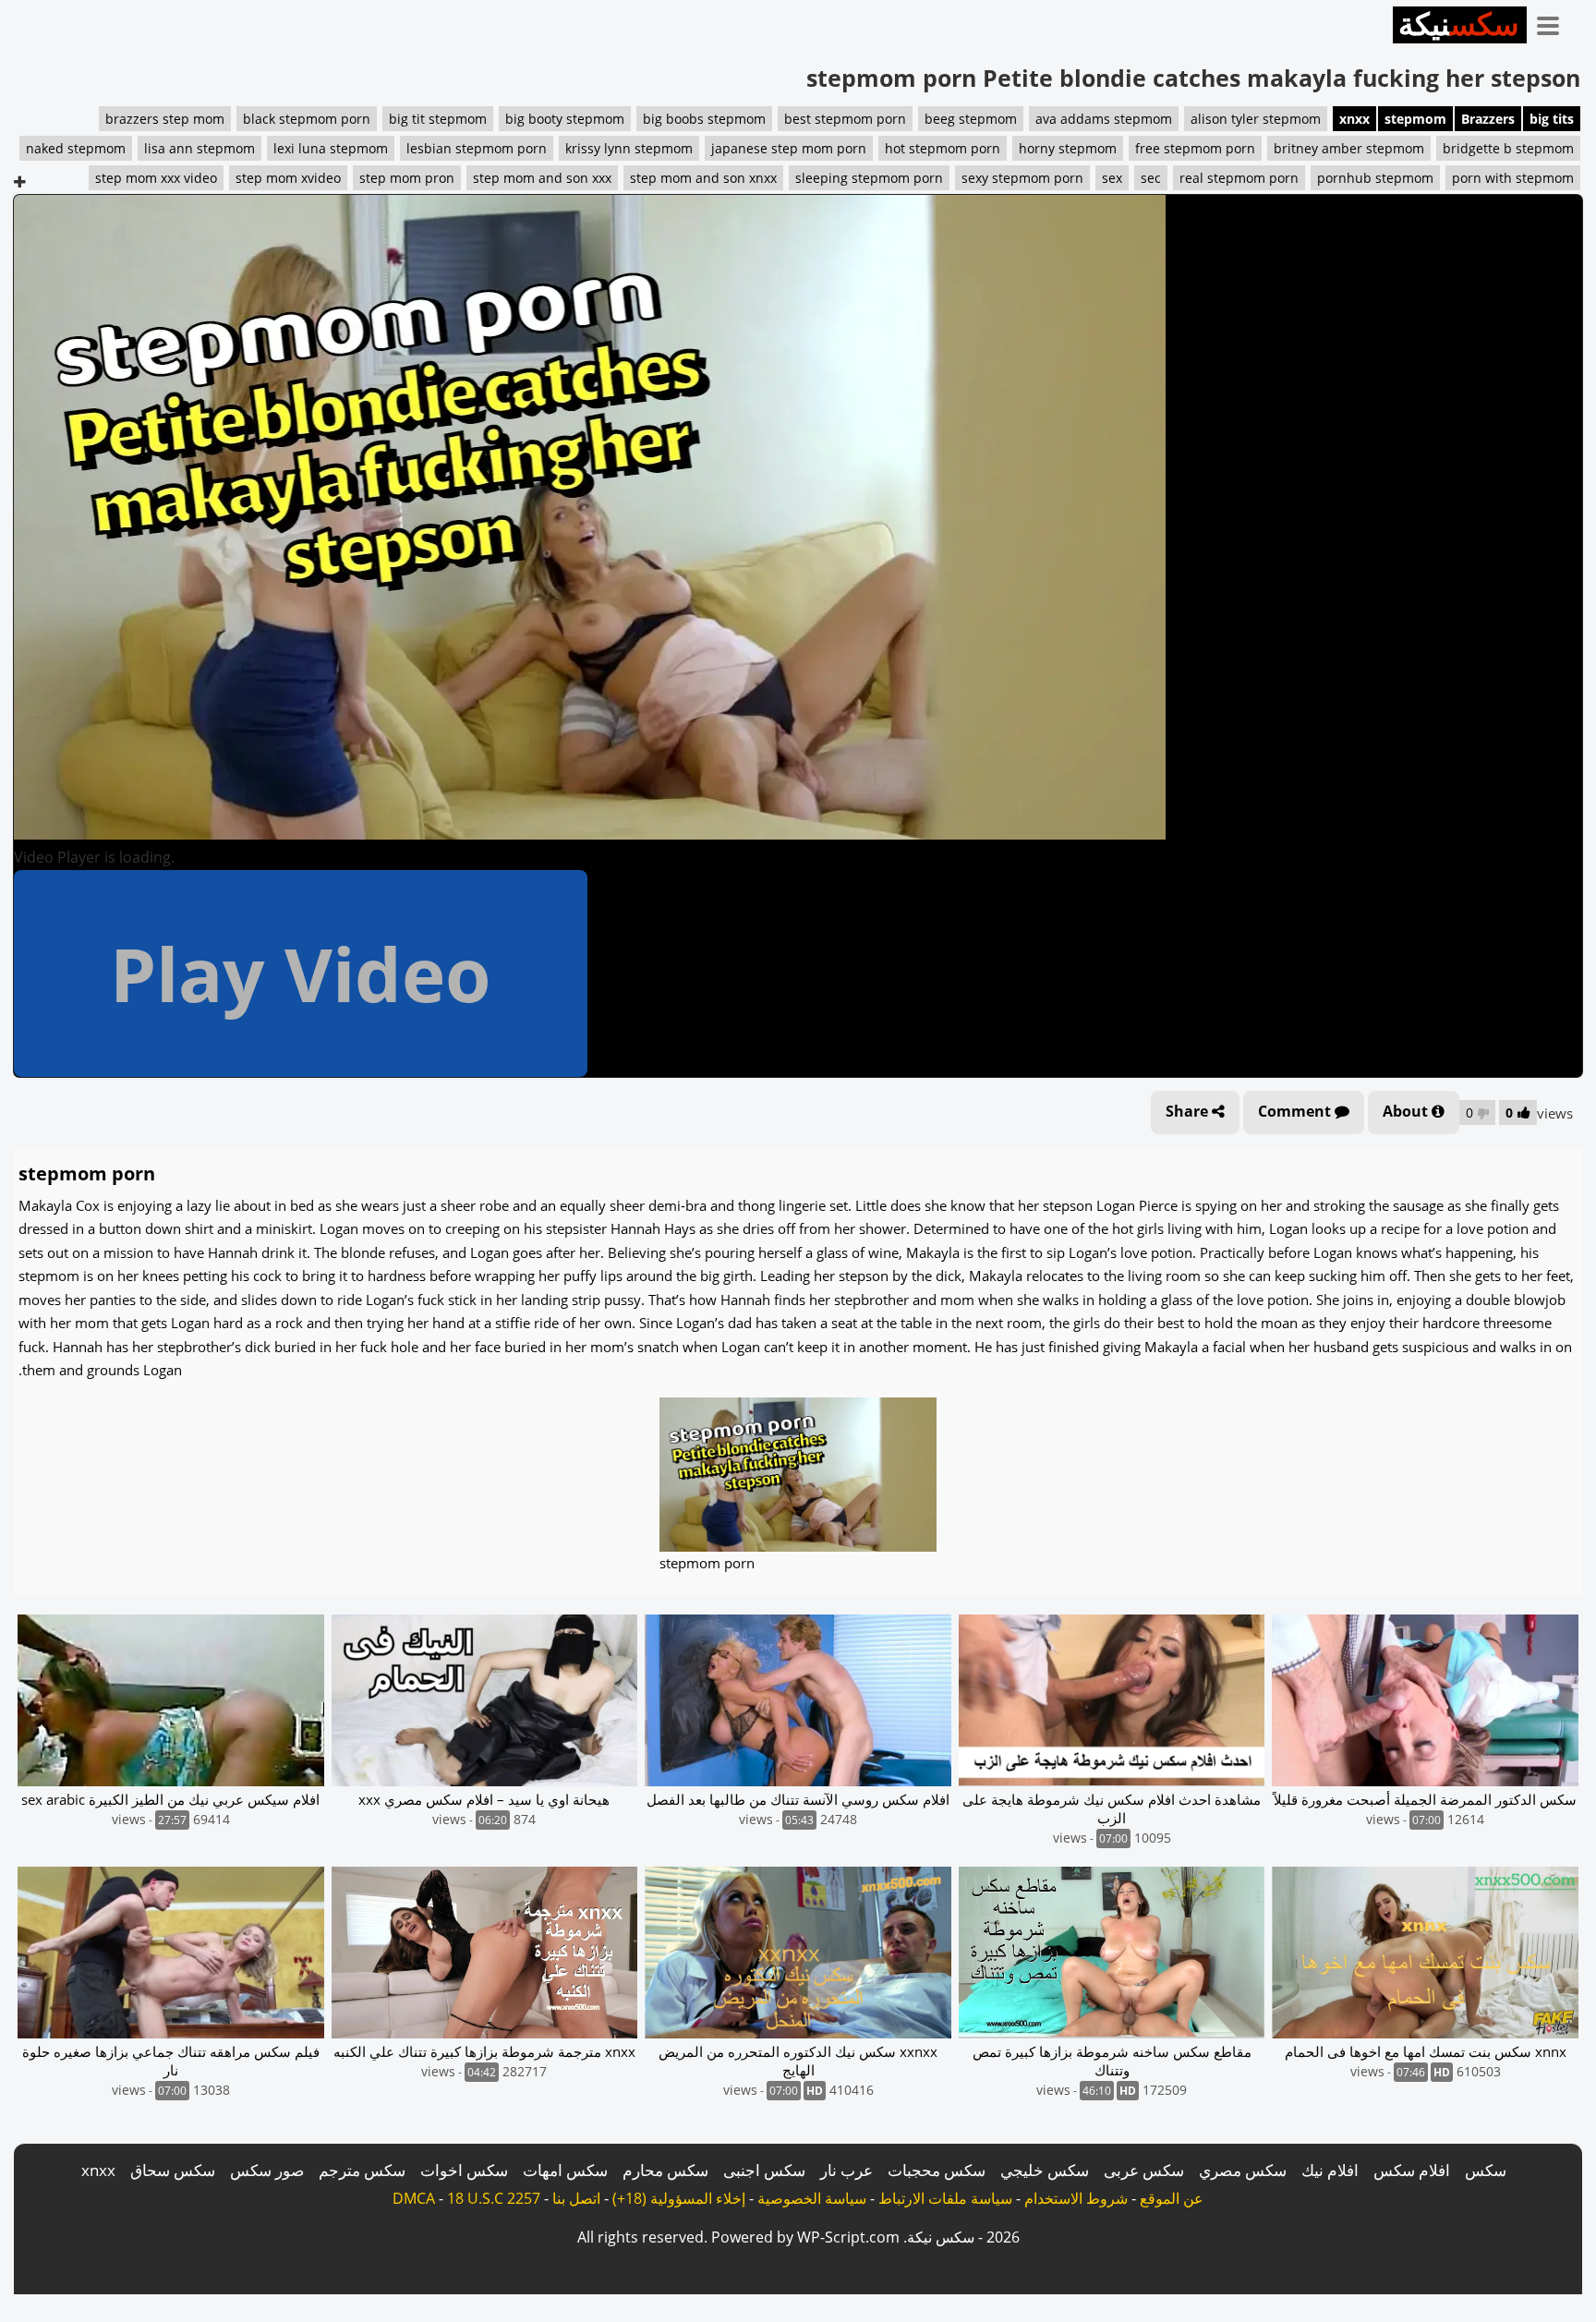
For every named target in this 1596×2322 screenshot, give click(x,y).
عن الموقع (1172, 2198)
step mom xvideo (288, 178)
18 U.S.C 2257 (494, 2198)
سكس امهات (565, 2170)
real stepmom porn (1239, 178)
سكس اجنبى (764, 2170)
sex (1112, 178)
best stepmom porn (845, 119)
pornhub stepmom (1375, 178)
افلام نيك (1330, 2170)
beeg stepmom (971, 119)
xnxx (1354, 119)
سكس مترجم (362, 2170)
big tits (1552, 119)
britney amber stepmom (1349, 148)
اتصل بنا (576, 2198)
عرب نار (846, 2170)
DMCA (414, 2198)
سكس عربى (1144, 2170)
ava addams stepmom (1104, 119)
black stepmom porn (307, 119)
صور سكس (267, 2170)
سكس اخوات (464, 2170)
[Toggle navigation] (1554, 22)
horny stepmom (1068, 148)
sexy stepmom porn (1022, 178)
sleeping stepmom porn (869, 178)
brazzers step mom (165, 119)
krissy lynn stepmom (629, 148)
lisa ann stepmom (199, 148)
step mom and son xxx (542, 178)
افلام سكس (1412, 2170)
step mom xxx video (156, 178)
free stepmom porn (1195, 148)
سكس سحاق (173, 2170)
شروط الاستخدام (1076, 2198)
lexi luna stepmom (331, 148)
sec (1151, 178)
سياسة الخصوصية (812, 2198)
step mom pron (407, 178)
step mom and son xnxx (703, 178)
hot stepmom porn (943, 148)
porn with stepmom (1513, 178)
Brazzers (1488, 119)
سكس (1486, 2170)
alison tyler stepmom (1256, 119)
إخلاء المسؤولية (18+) (679, 2198)
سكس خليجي (1045, 2170)
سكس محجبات (937, 2170)
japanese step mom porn (789, 148)
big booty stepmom (565, 119)
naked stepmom (76, 148)
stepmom (1415, 119)
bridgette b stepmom (1508, 148)
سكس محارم (665, 2170)
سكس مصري (1243, 2170)
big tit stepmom (438, 119)
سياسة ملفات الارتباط (945, 2198)
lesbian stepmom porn (477, 148)
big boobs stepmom (704, 119)
